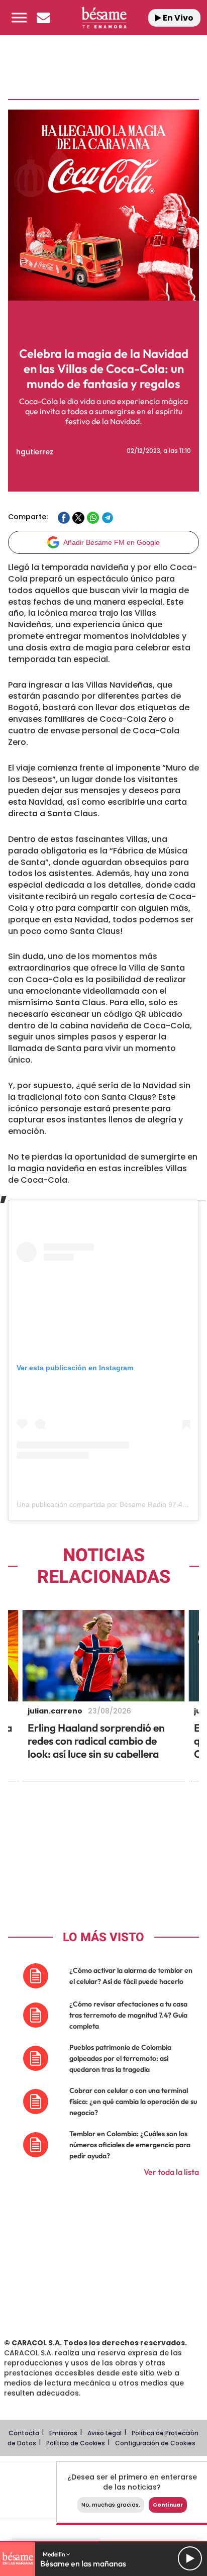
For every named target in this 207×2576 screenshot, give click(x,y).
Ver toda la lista (171, 2172)
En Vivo (177, 18)
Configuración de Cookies (155, 2443)
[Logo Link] (104, 18)
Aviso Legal (105, 2433)
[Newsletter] (43, 18)
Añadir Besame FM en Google (112, 542)
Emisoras (63, 2433)
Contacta (24, 2433)
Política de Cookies (76, 2443)
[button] (19, 18)
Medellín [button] (55, 2554)
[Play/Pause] (190, 2558)
